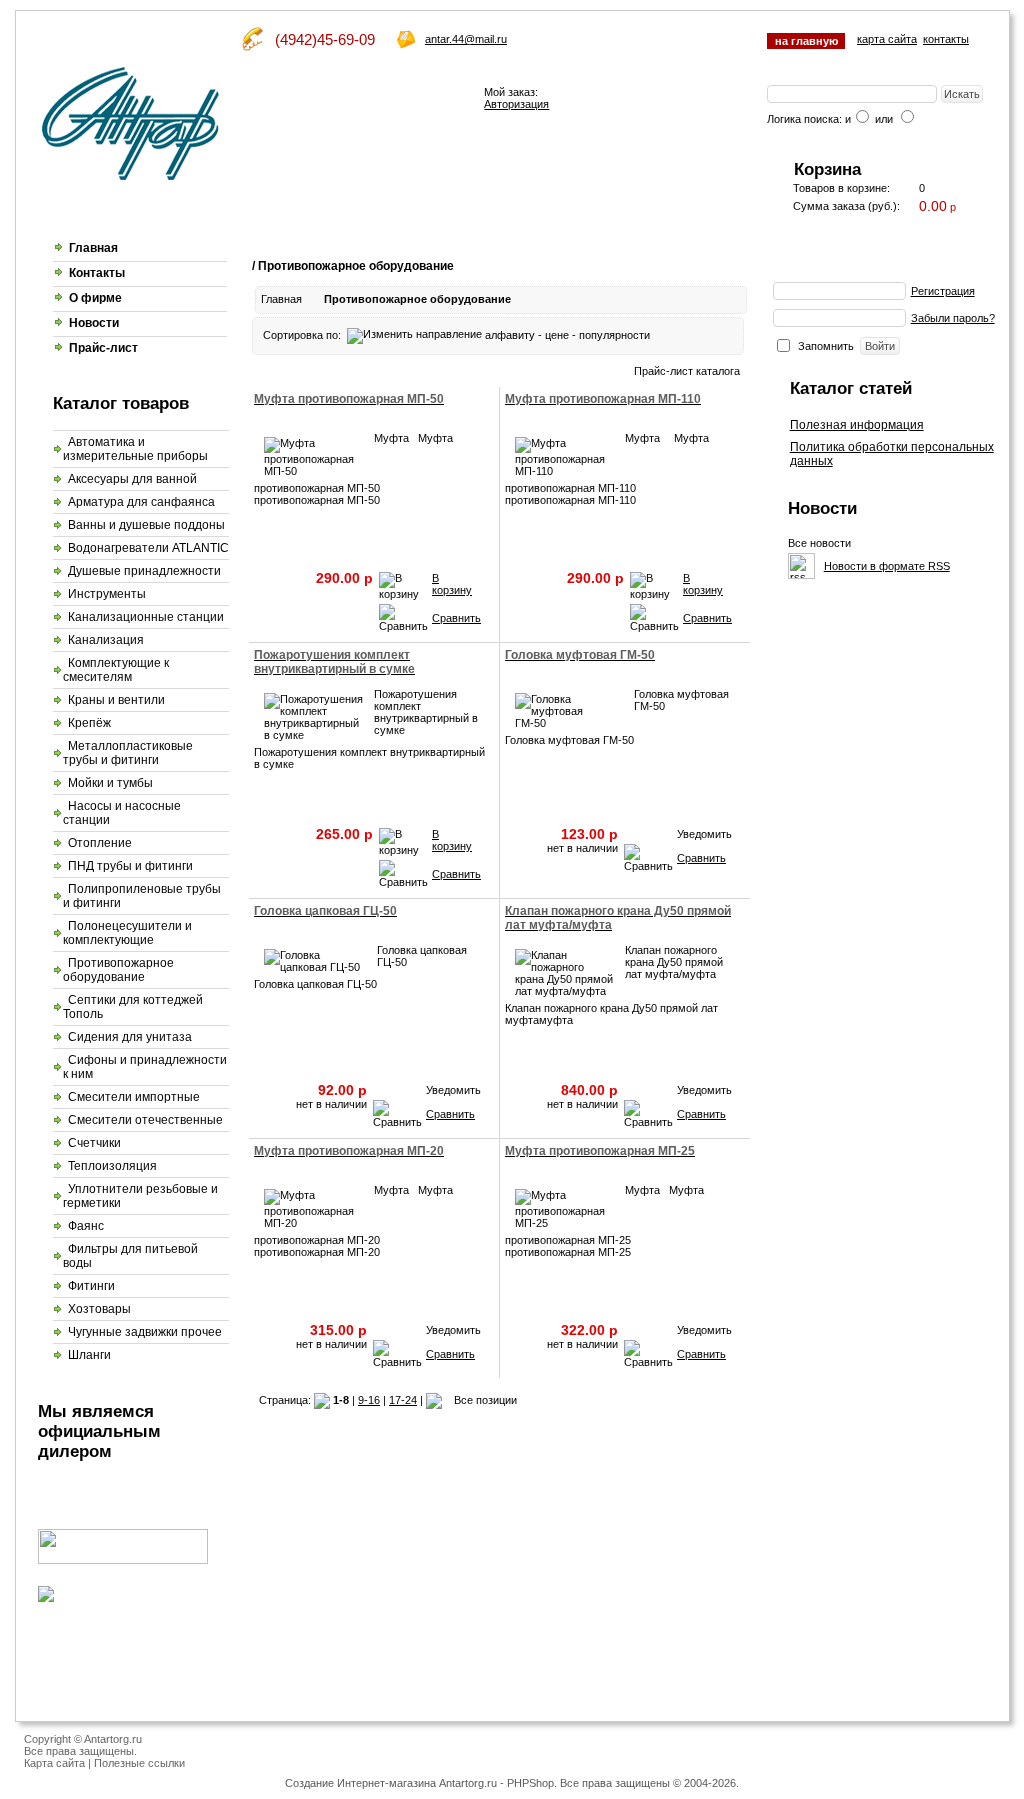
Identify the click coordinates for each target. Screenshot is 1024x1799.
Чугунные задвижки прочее (145, 1332)
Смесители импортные (134, 1097)
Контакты (97, 273)
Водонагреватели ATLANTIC (148, 548)
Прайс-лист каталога (687, 371)
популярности (614, 335)
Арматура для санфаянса (141, 502)
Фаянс (86, 1226)
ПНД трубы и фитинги (130, 866)
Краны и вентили (116, 700)
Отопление (100, 843)
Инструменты (107, 594)
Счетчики (94, 1143)
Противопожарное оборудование (118, 970)
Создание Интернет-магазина (360, 1783)
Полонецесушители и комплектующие (127, 933)
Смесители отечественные (145, 1120)
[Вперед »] (434, 1400)
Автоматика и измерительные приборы (135, 449)
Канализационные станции (146, 617)
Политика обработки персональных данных (892, 454)
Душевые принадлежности (144, 571)
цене (557, 335)
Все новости (819, 543)
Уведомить (704, 834)
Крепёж (89, 723)
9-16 (369, 1400)
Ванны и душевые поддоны (146, 525)
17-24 (403, 1400)
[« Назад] (322, 1400)
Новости (94, 323)
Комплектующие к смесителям (116, 670)
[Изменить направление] (414, 335)
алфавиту (510, 335)
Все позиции (485, 1400)
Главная (93, 248)
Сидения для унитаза (130, 1037)
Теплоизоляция (112, 1166)
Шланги (89, 1355)
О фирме (95, 298)
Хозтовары (99, 1309)
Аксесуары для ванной (132, 479)
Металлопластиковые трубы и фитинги (128, 753)
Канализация (106, 640)
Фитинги (91, 1286)
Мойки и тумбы (110, 783)
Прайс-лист (103, 348)
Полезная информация (857, 425)
